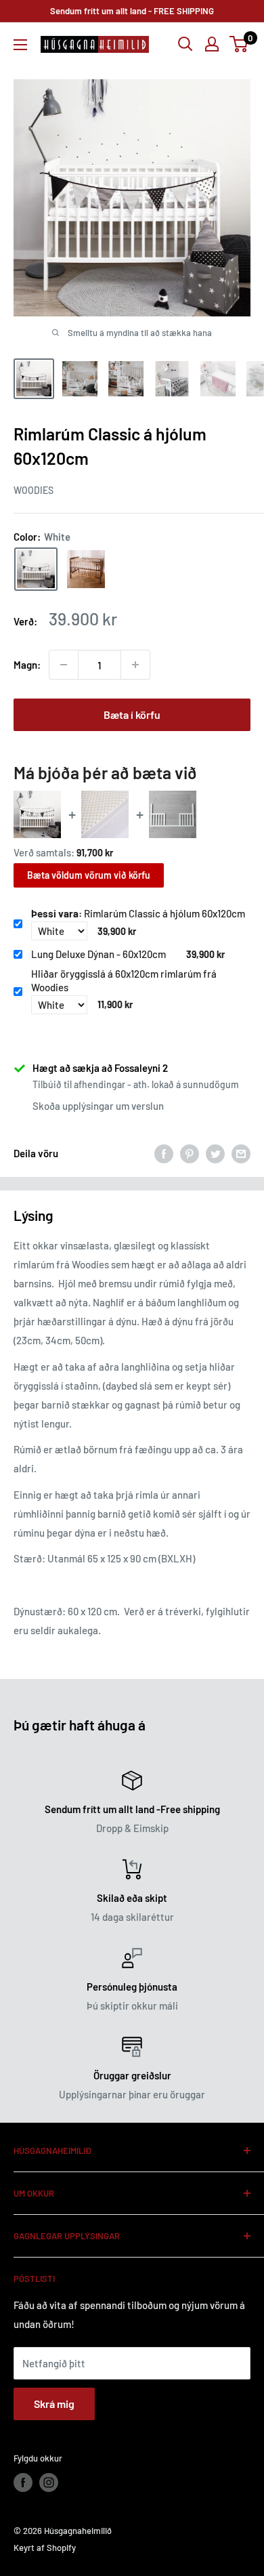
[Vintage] (86, 569)
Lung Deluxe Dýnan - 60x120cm (98, 954)
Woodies (34, 490)
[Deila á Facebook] (164, 1153)
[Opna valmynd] (20, 45)
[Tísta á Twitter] (215, 1153)
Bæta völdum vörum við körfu (89, 875)
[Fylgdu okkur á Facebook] (23, 2482)
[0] (239, 44)
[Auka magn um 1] (135, 665)
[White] (36, 569)
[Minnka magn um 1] (64, 665)
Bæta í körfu (132, 714)
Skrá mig (54, 2404)
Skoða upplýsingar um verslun (98, 1106)
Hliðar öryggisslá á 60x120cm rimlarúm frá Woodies (124, 980)
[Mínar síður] (212, 44)
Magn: (27, 665)
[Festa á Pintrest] (190, 1153)
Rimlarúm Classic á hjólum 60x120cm (138, 913)
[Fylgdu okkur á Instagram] (49, 2482)
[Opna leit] (185, 44)
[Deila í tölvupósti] (241, 1153)
